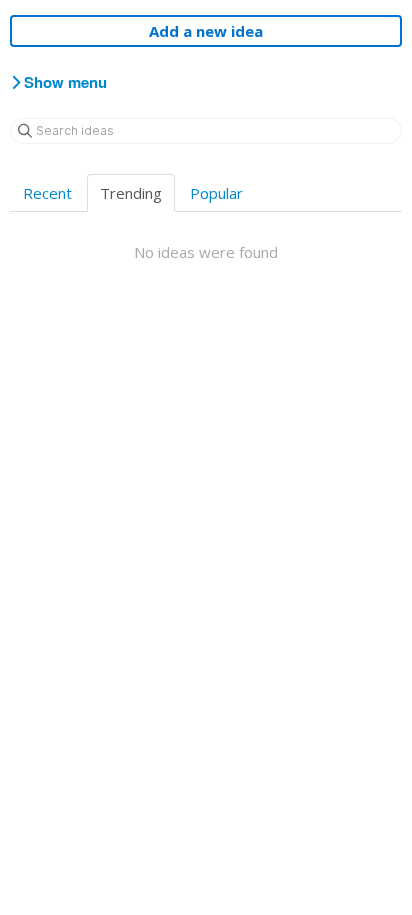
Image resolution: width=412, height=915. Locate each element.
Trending (131, 193)
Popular (216, 193)
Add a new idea (206, 31)
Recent (47, 193)
